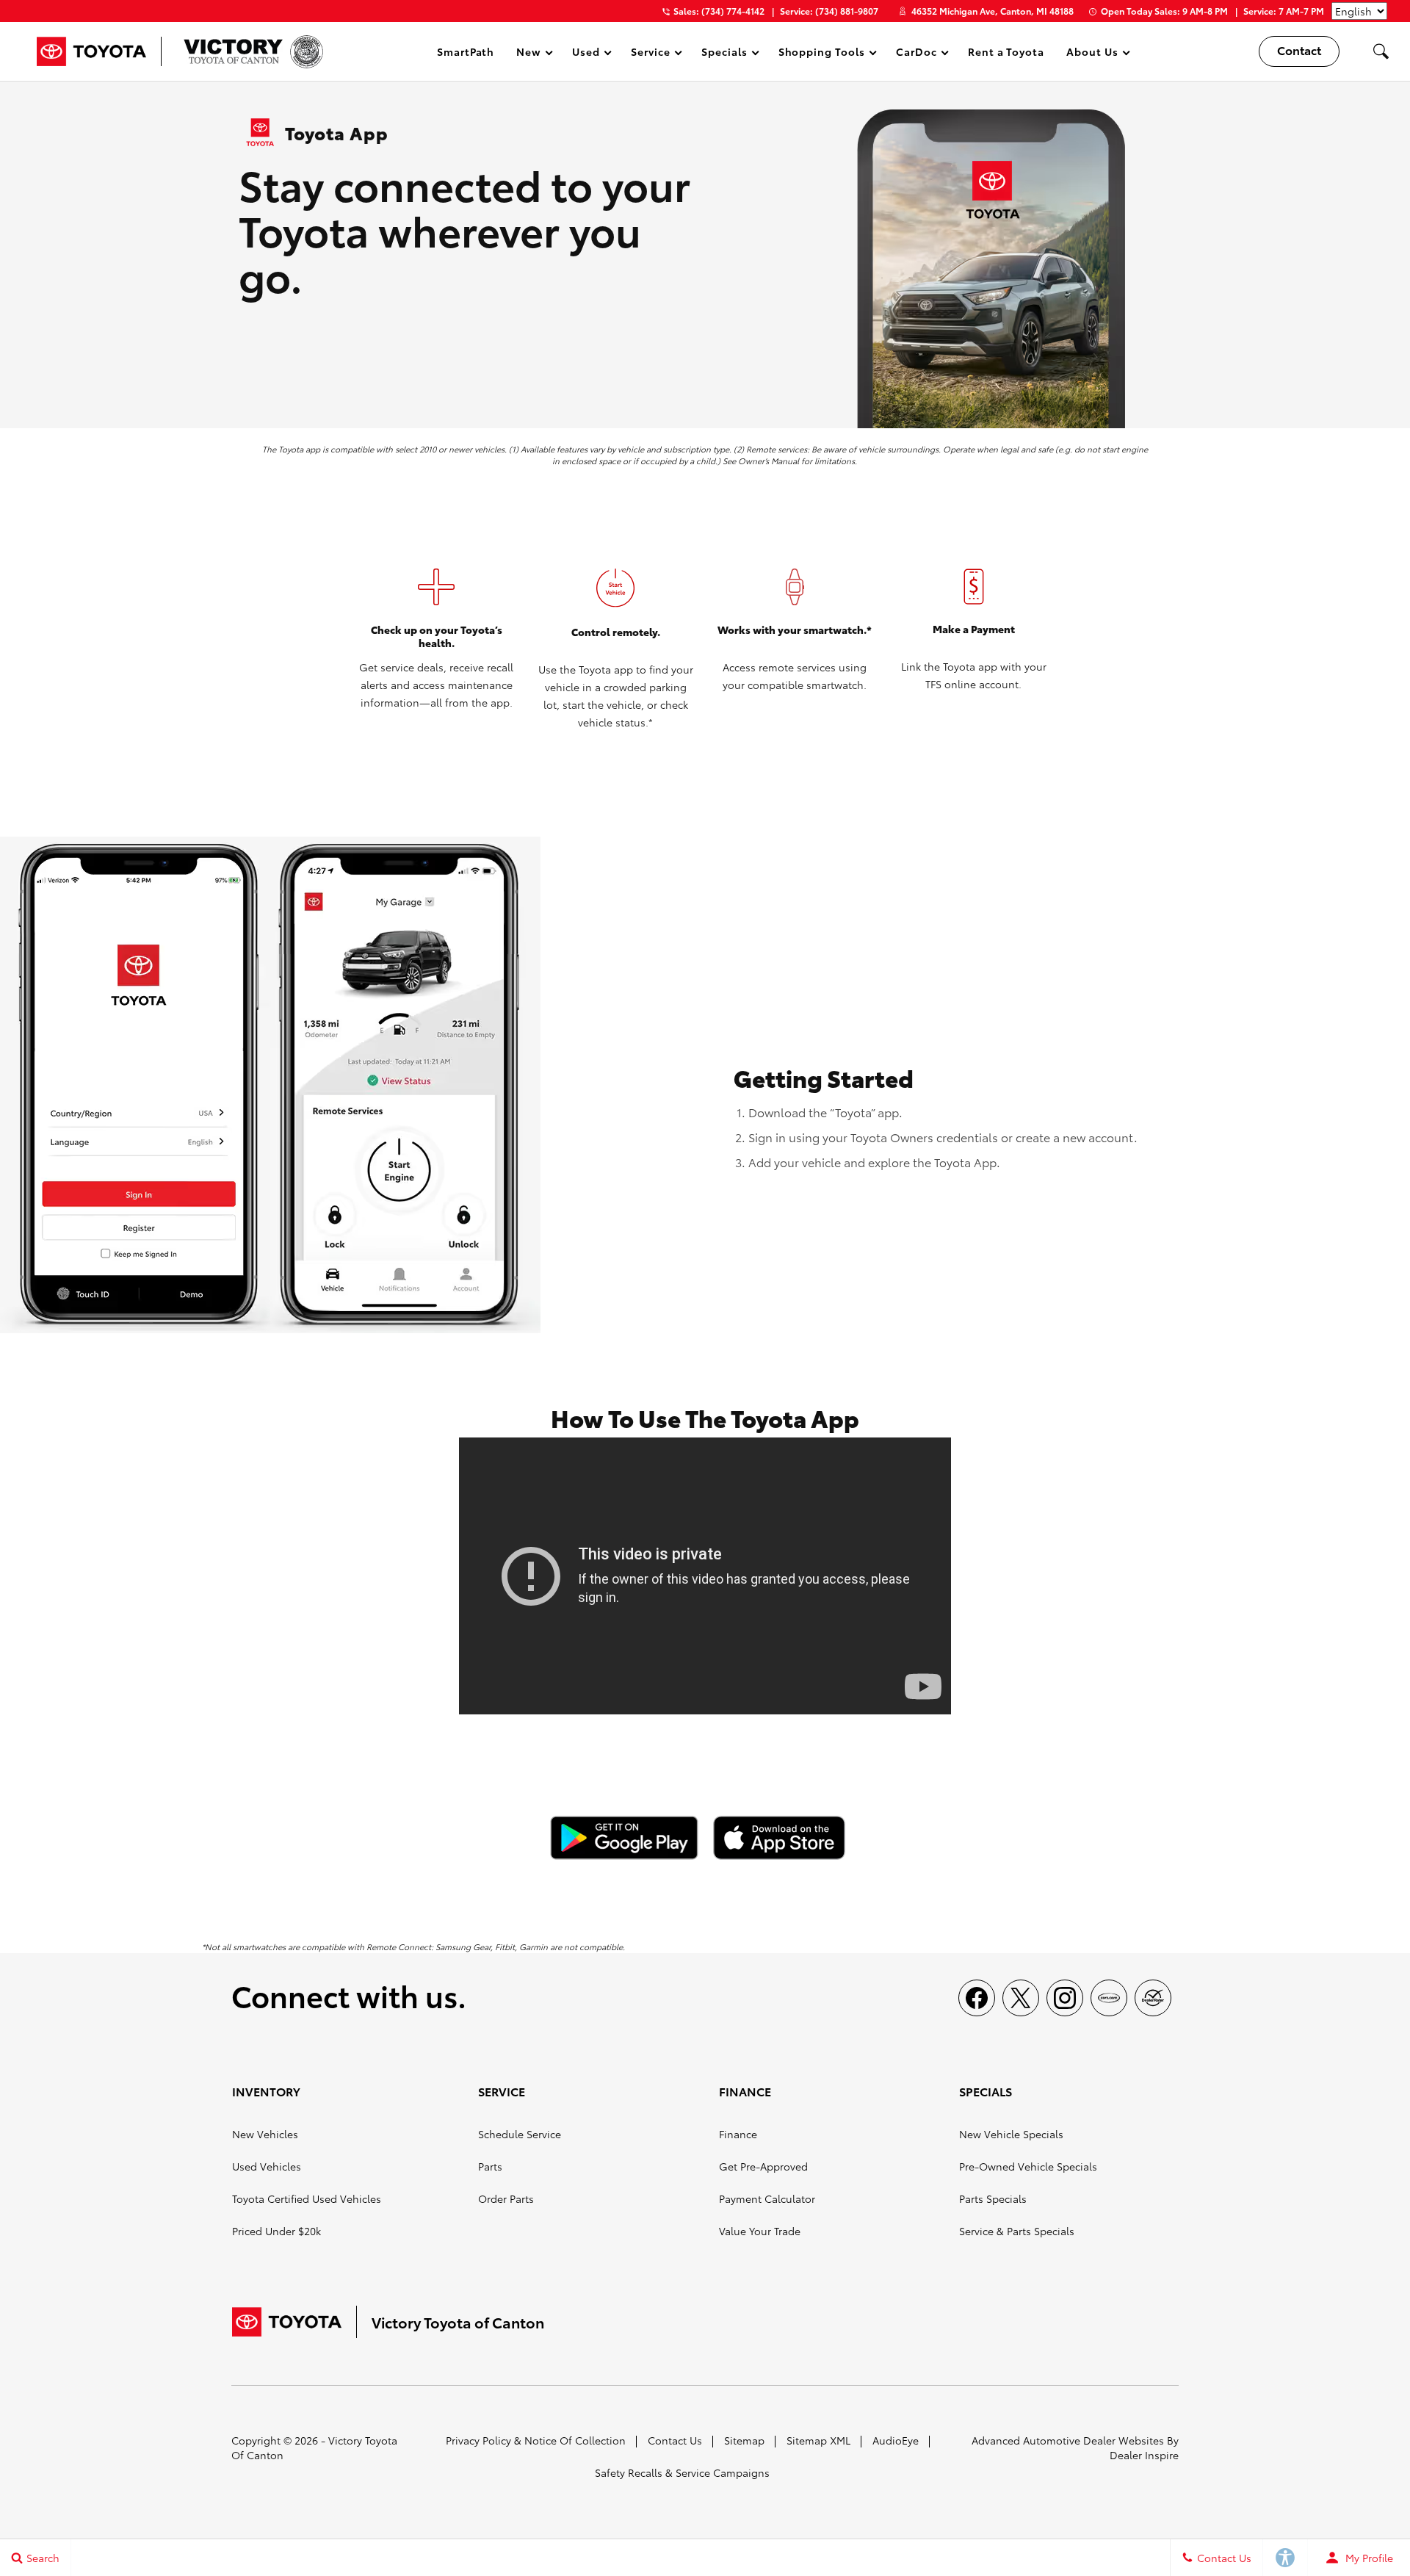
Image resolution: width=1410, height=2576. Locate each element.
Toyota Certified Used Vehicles (307, 2198)
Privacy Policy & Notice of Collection (536, 2440)
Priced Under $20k (276, 2231)
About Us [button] (1092, 54)
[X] (1021, 1998)
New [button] (531, 54)
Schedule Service (520, 2134)
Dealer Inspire (1144, 2455)
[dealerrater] (1153, 1998)
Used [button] (587, 54)
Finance (738, 2134)
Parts (490, 2166)
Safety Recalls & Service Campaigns (682, 2472)
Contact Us (675, 2440)
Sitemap (744, 2440)
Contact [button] (1299, 50)
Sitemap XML (818, 2440)
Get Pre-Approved (763, 2166)
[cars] (1109, 1998)
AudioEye (896, 2440)
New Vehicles (265, 2134)
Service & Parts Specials (1017, 2231)
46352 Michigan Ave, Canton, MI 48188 (993, 11)
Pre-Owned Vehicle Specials (1028, 2166)
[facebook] (977, 1998)
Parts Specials (993, 2198)
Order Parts (506, 2198)
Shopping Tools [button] (821, 54)
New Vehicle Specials (1011, 2134)
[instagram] (1065, 1998)
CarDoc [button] (916, 54)
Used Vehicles (267, 2166)
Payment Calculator (767, 2198)
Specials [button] (724, 54)
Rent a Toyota (1006, 51)
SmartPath (466, 51)
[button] (1381, 51)
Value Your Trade (760, 2231)
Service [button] (650, 54)
